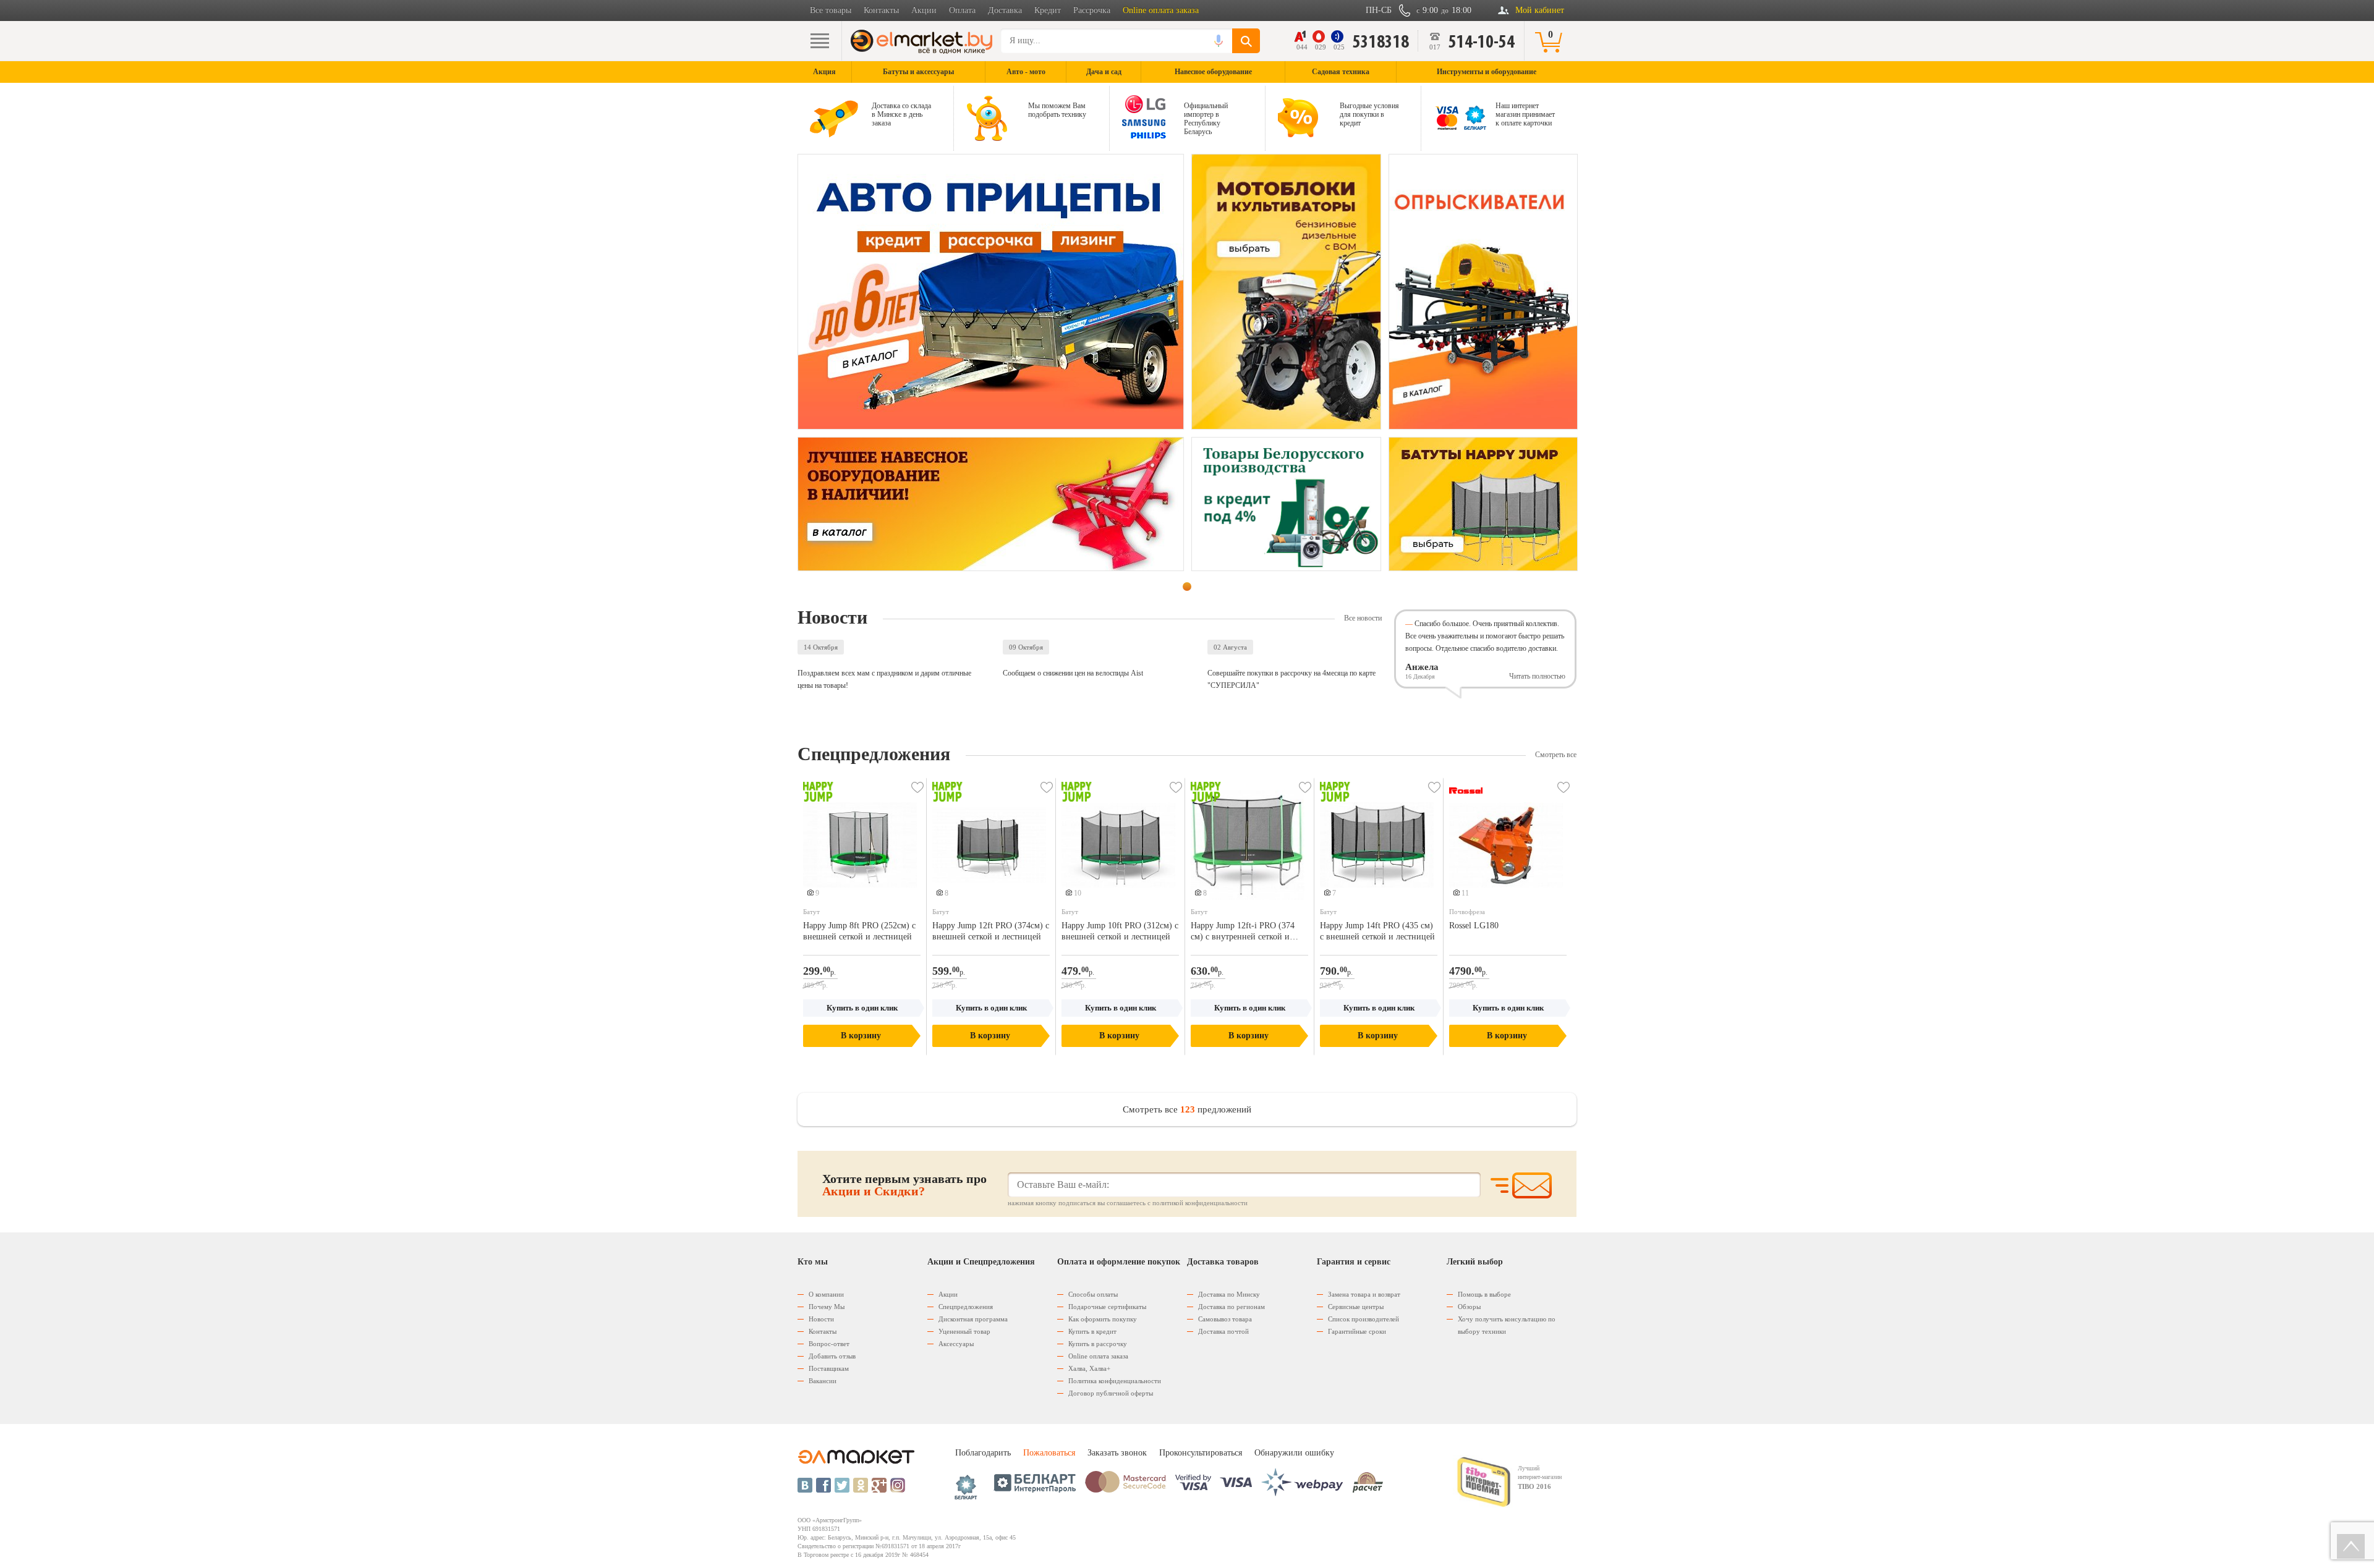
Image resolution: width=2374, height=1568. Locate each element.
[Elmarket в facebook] (823, 1485)
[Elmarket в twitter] (842, 1485)
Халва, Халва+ (1089, 1368)
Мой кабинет (1540, 10)
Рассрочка (1092, 10)
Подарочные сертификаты (1107, 1307)
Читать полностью (1537, 676)
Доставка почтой (1223, 1331)
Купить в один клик (862, 1008)
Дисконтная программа (973, 1319)
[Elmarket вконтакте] (805, 1485)
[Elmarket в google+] (879, 1485)
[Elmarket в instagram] (898, 1485)
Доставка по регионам (1232, 1307)
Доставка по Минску (1229, 1294)
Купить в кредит (1092, 1331)
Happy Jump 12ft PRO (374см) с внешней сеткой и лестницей (991, 931)
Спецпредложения (966, 1307)
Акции (924, 10)
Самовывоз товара (1225, 1319)
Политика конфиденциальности (1115, 1381)
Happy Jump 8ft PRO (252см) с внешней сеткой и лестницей (859, 931)
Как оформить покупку (1103, 1319)
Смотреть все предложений (1187, 1109)
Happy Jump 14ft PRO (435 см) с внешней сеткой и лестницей (1377, 931)
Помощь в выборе (1484, 1294)
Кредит (1048, 10)
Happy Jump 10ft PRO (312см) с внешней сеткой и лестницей (1120, 931)
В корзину (861, 1036)
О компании (826, 1294)
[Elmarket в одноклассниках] (861, 1485)
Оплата (962, 10)
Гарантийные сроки (1357, 1331)
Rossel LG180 (1474, 926)
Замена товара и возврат (1364, 1294)
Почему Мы (827, 1307)
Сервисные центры (1356, 1307)
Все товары (831, 10)
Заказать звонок (1117, 1453)
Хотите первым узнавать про (904, 1185)
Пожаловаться (1049, 1453)
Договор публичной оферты (1111, 1393)
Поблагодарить (983, 1453)
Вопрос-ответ (829, 1344)
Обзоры (1469, 1307)
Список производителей (1364, 1319)
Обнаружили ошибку (1294, 1453)
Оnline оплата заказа (1098, 1356)
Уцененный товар (964, 1331)
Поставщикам (829, 1368)
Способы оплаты (1093, 1294)
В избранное (917, 787)
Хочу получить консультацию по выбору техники (1507, 1325)
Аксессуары (956, 1344)
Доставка (1005, 10)
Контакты (881, 10)
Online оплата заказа (1161, 10)
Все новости (1363, 618)
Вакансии (823, 1381)
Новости (821, 1319)
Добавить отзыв (832, 1356)
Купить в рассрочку (1098, 1344)
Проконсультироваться (1201, 1453)
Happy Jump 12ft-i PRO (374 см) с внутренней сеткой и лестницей (1243, 932)
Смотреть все (1556, 755)
